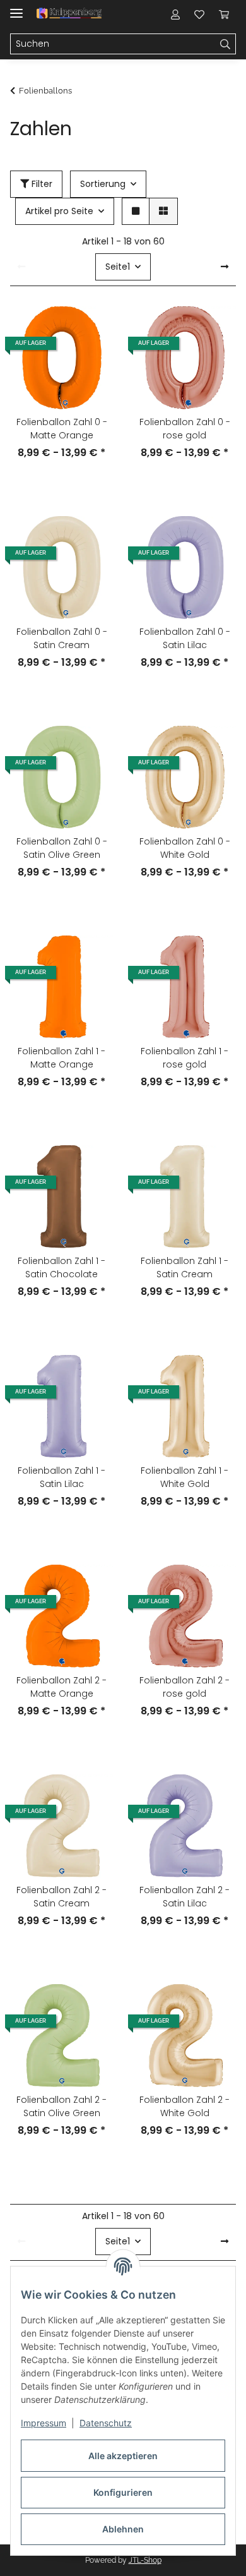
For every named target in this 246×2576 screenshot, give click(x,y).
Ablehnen (123, 2529)
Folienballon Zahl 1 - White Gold (184, 1477)
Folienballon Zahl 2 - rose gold (184, 1687)
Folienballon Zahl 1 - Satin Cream (184, 1267)
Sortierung (103, 184)
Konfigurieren (123, 2492)
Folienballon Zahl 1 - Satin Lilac (61, 1477)
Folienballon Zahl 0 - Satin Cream (62, 638)
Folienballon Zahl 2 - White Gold (184, 2106)
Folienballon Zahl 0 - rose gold (185, 429)
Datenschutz (106, 2423)
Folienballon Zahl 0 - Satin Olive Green (62, 848)
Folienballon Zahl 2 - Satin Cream (61, 1897)
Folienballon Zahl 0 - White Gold (185, 848)
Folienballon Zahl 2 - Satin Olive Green (61, 2106)
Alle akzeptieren (123, 2456)
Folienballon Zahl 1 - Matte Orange (61, 1058)
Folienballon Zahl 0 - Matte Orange (62, 429)
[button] (175, 14)
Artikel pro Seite (59, 211)
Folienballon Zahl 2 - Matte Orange (61, 1687)
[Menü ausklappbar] (16, 8)
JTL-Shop (145, 2560)
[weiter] (225, 267)
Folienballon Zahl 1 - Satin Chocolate (61, 1267)
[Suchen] (225, 44)
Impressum (44, 2423)
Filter (41, 184)
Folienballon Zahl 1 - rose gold (184, 1058)
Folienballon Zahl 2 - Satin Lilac (184, 1897)
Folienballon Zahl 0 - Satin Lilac (185, 638)
